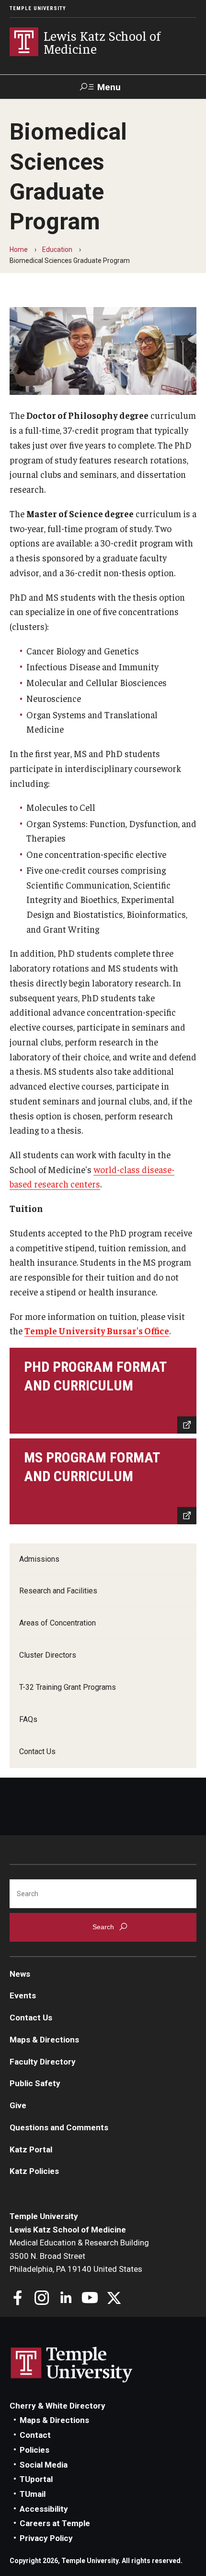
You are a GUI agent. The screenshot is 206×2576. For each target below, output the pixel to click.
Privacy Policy (46, 2538)
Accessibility (44, 2509)
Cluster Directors (48, 1655)
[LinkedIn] (66, 2299)
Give (18, 2105)
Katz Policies (34, 2171)
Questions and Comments (59, 2127)
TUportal (36, 2479)
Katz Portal (31, 2149)
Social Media (44, 2465)
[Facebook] (18, 2299)
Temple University (38, 8)
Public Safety (35, 2083)
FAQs (28, 1719)
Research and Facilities (58, 1591)
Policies (34, 2450)
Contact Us (37, 1751)
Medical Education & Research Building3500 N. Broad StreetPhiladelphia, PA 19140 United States (79, 2256)
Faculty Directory (43, 2062)
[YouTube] (90, 2299)
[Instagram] (42, 2299)
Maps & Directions (44, 2040)
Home (19, 249)
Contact (35, 2435)
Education (57, 249)
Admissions (39, 1559)
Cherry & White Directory (57, 2406)
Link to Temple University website (72, 2365)
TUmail (33, 2494)
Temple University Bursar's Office (97, 1330)
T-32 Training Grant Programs (68, 1687)
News (20, 1974)
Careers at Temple (55, 2523)
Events (23, 1995)
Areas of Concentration (57, 1623)
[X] (114, 2299)
